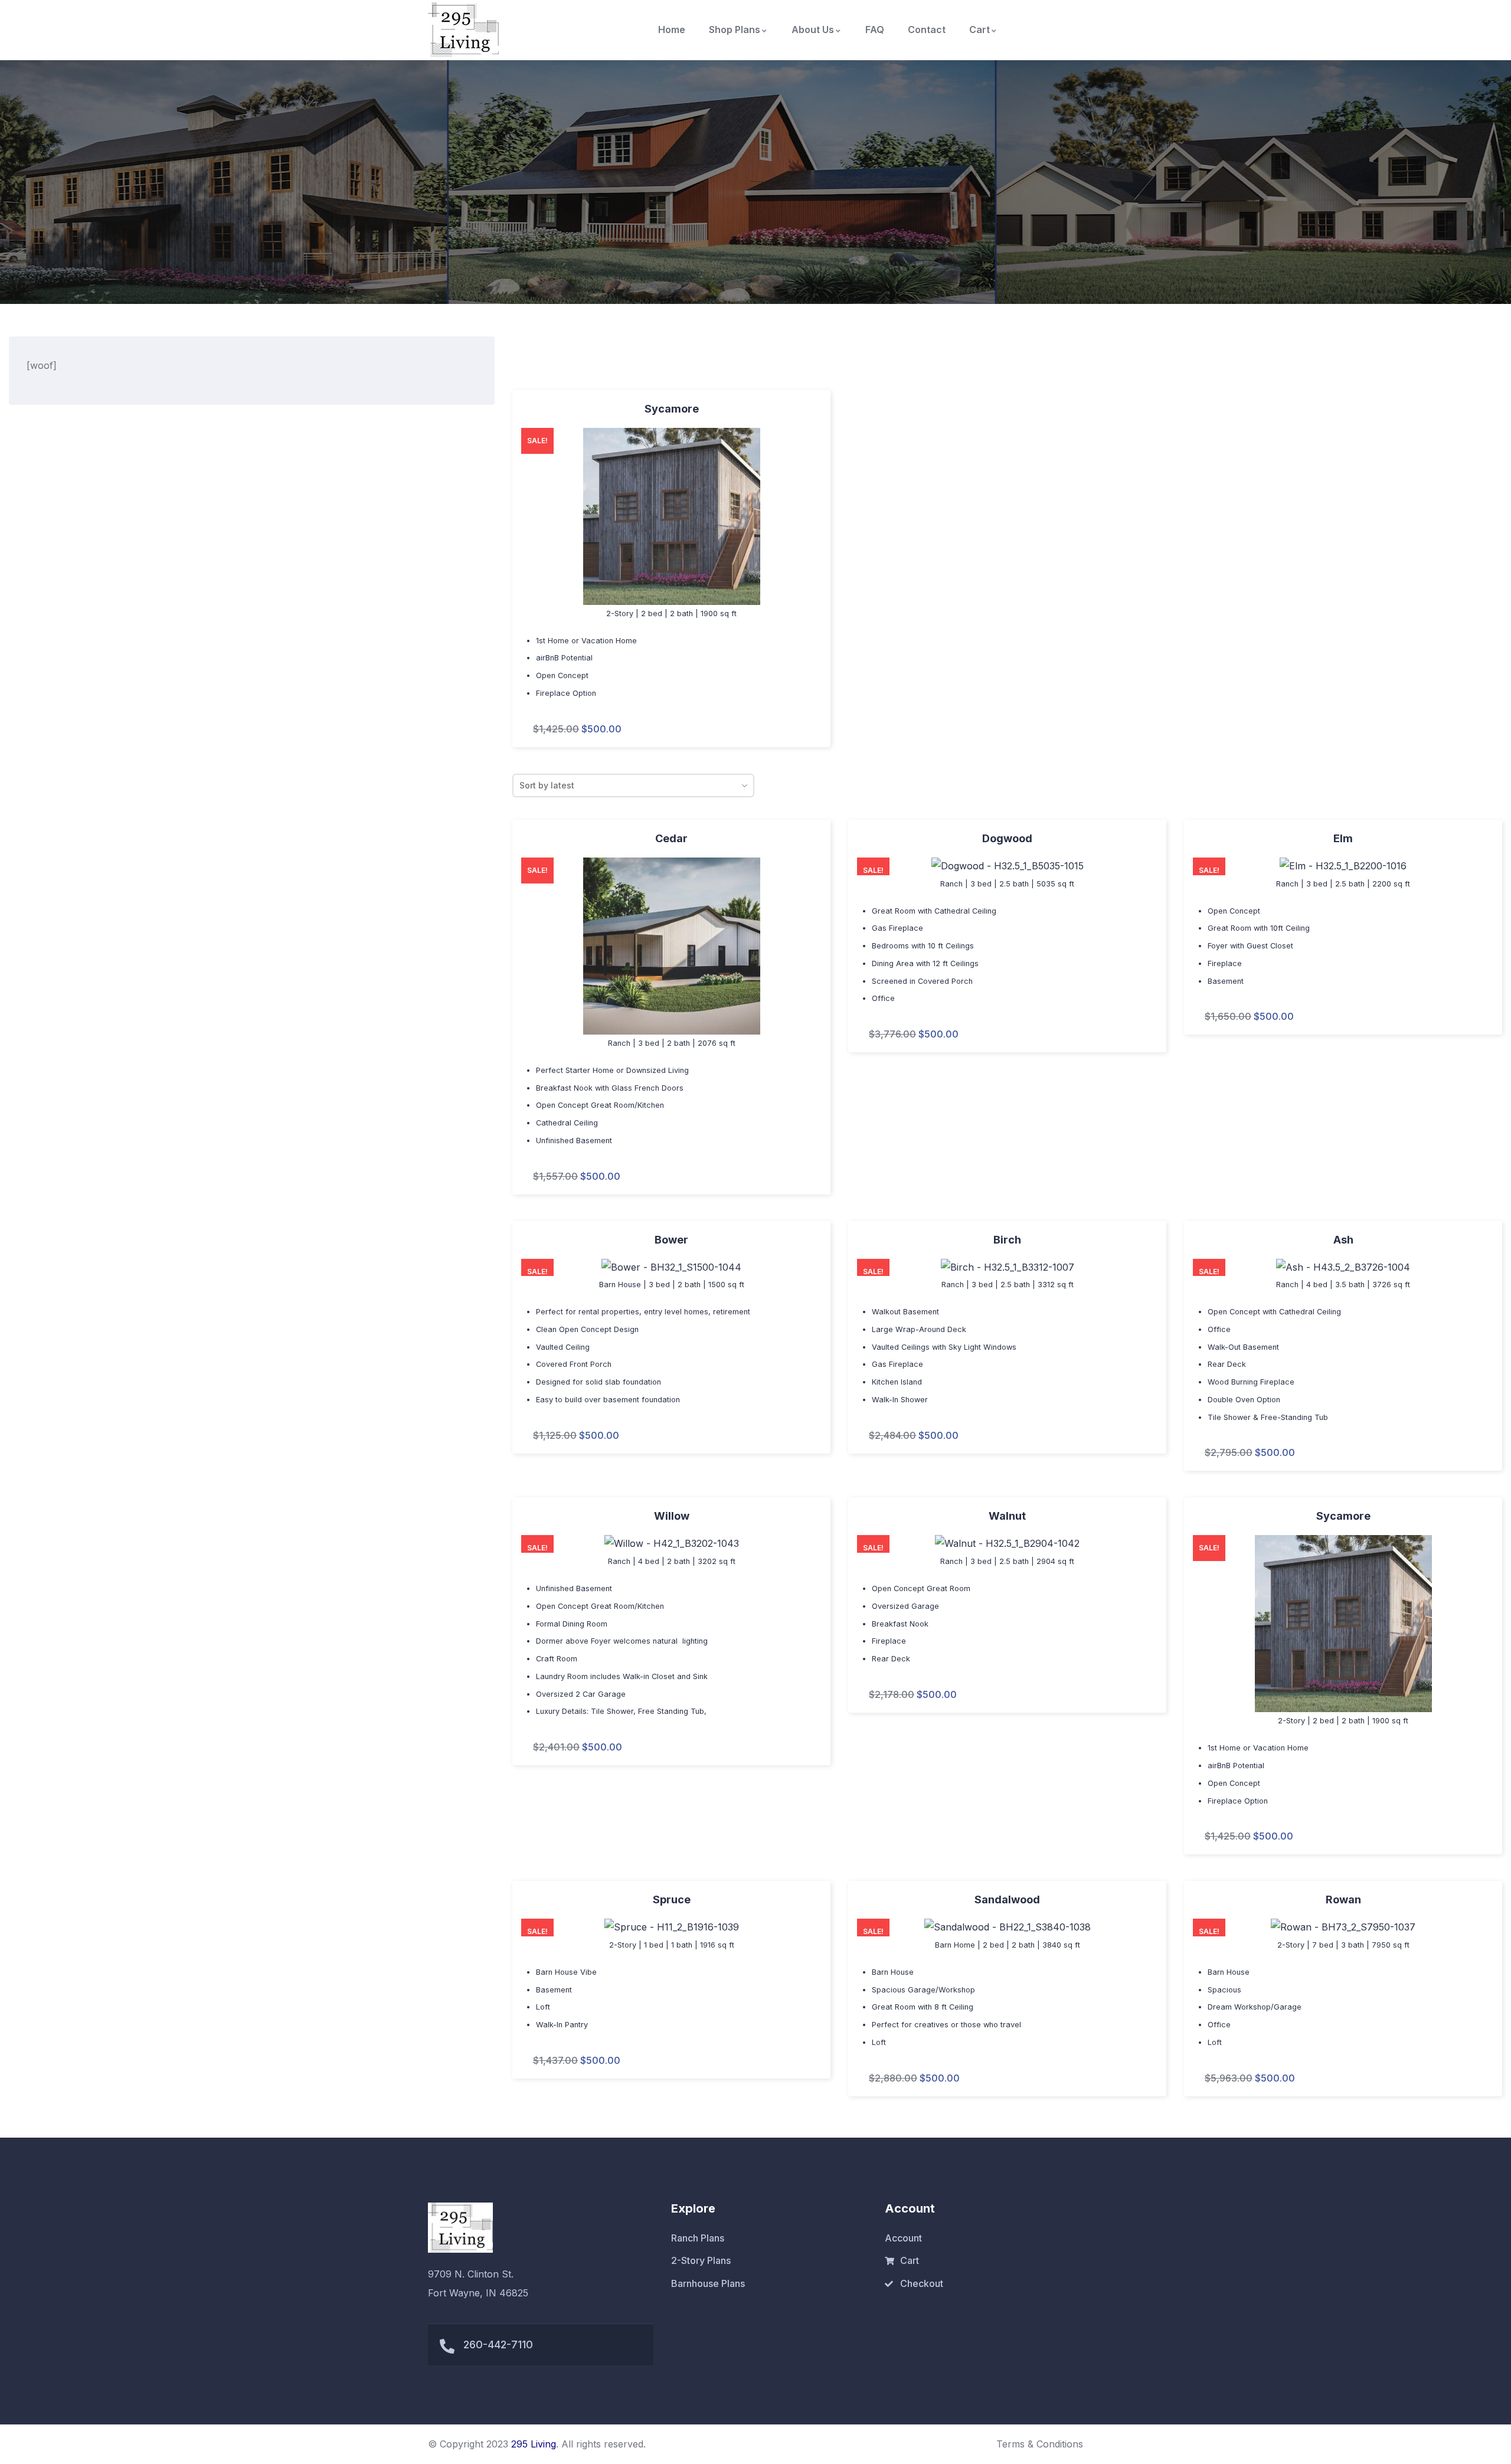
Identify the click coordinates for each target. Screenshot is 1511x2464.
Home (672, 30)
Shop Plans (735, 30)
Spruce (672, 1899)
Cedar (671, 838)
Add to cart (521, 564)
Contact (927, 30)
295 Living (534, 2444)
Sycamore (672, 409)
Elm (1343, 838)
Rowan (1343, 1899)
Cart (979, 30)
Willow (672, 1516)
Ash (1343, 1240)
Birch (1007, 1240)
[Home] (463, 30)
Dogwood (1007, 838)
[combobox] (633, 786)
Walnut (1007, 1516)
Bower (671, 1240)
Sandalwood (1007, 1899)
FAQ (875, 30)
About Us (813, 30)
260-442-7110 (498, 2344)
